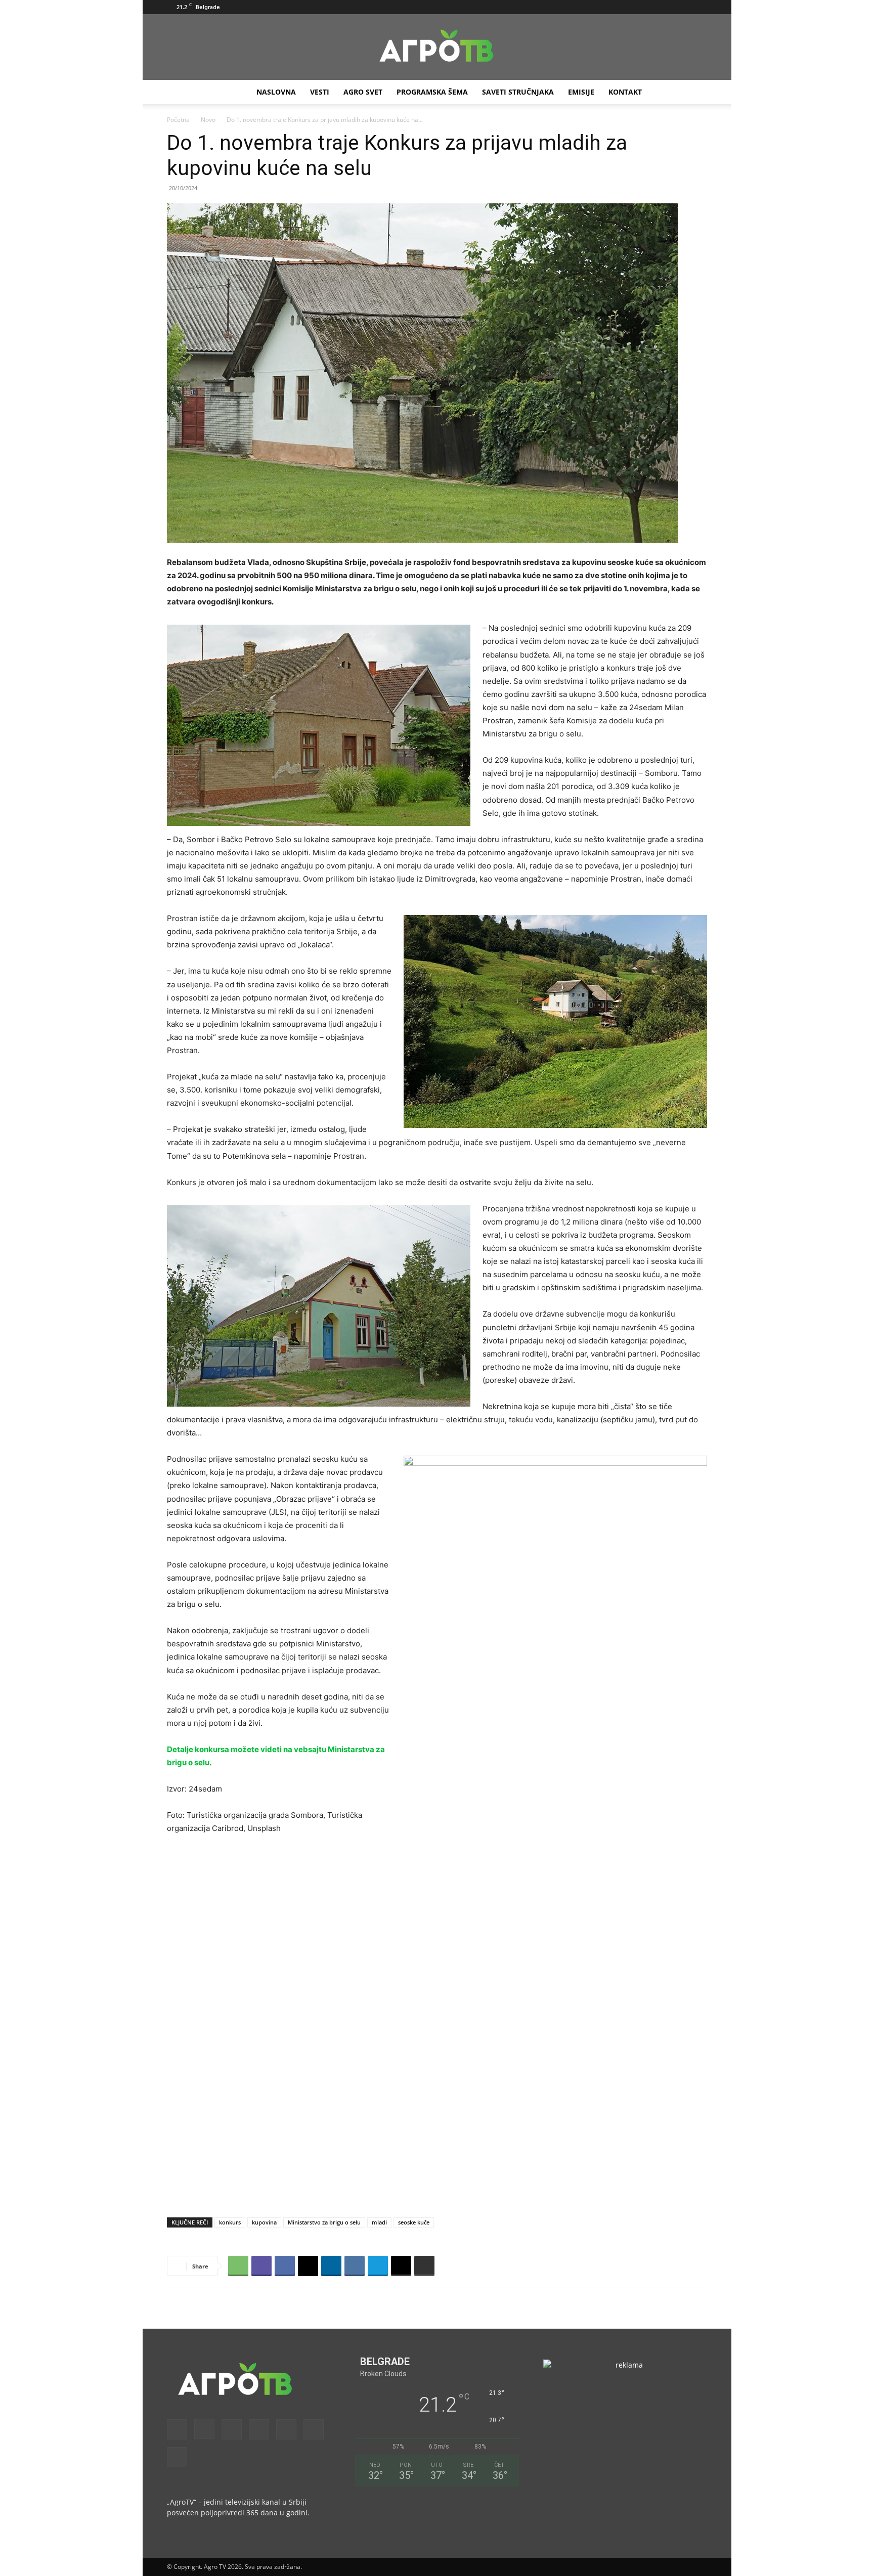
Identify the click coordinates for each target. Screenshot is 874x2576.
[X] (683, 7)
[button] (584, 7)
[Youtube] (700, 7)
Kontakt (625, 92)
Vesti (320, 92)
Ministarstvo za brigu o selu (324, 2222)
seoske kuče (414, 2222)
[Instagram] (616, 7)
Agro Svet (363, 92)
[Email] (401, 2266)
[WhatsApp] (238, 2266)
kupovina (264, 2222)
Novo (208, 120)
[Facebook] (599, 7)
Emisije (581, 92)
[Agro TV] (437, 48)
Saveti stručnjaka (518, 92)
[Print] (424, 2266)
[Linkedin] (331, 2266)
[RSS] (649, 7)
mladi (379, 2222)
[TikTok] (666, 7)
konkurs (230, 2222)
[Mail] (633, 7)
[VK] (355, 2266)
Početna (178, 120)
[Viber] (261, 2266)
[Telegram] (378, 2266)
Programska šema (432, 92)
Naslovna (276, 92)
